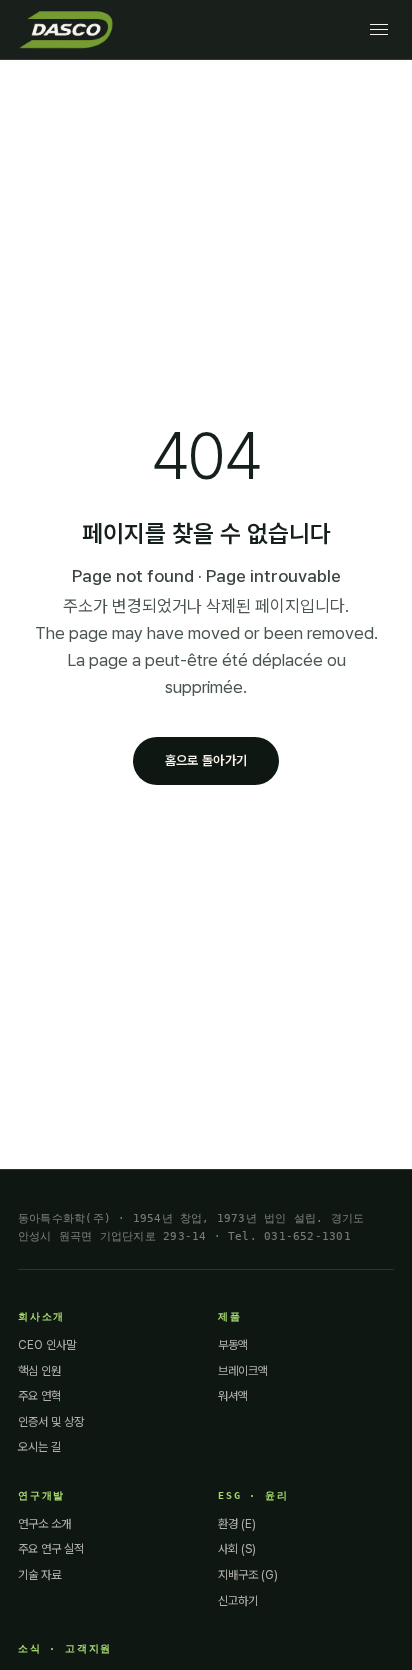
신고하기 (238, 1601)
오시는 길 (39, 1447)
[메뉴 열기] (379, 29)
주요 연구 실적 (51, 1549)
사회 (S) (237, 1549)
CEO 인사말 (47, 1345)
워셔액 (233, 1396)
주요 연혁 (39, 1396)
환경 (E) (237, 1524)
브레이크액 (243, 1371)
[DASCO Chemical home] (66, 29)
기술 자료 (39, 1575)
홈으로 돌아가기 (206, 760)
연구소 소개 (44, 1524)
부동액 (233, 1345)
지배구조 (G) (248, 1575)
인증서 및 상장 (51, 1422)
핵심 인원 (39, 1371)
